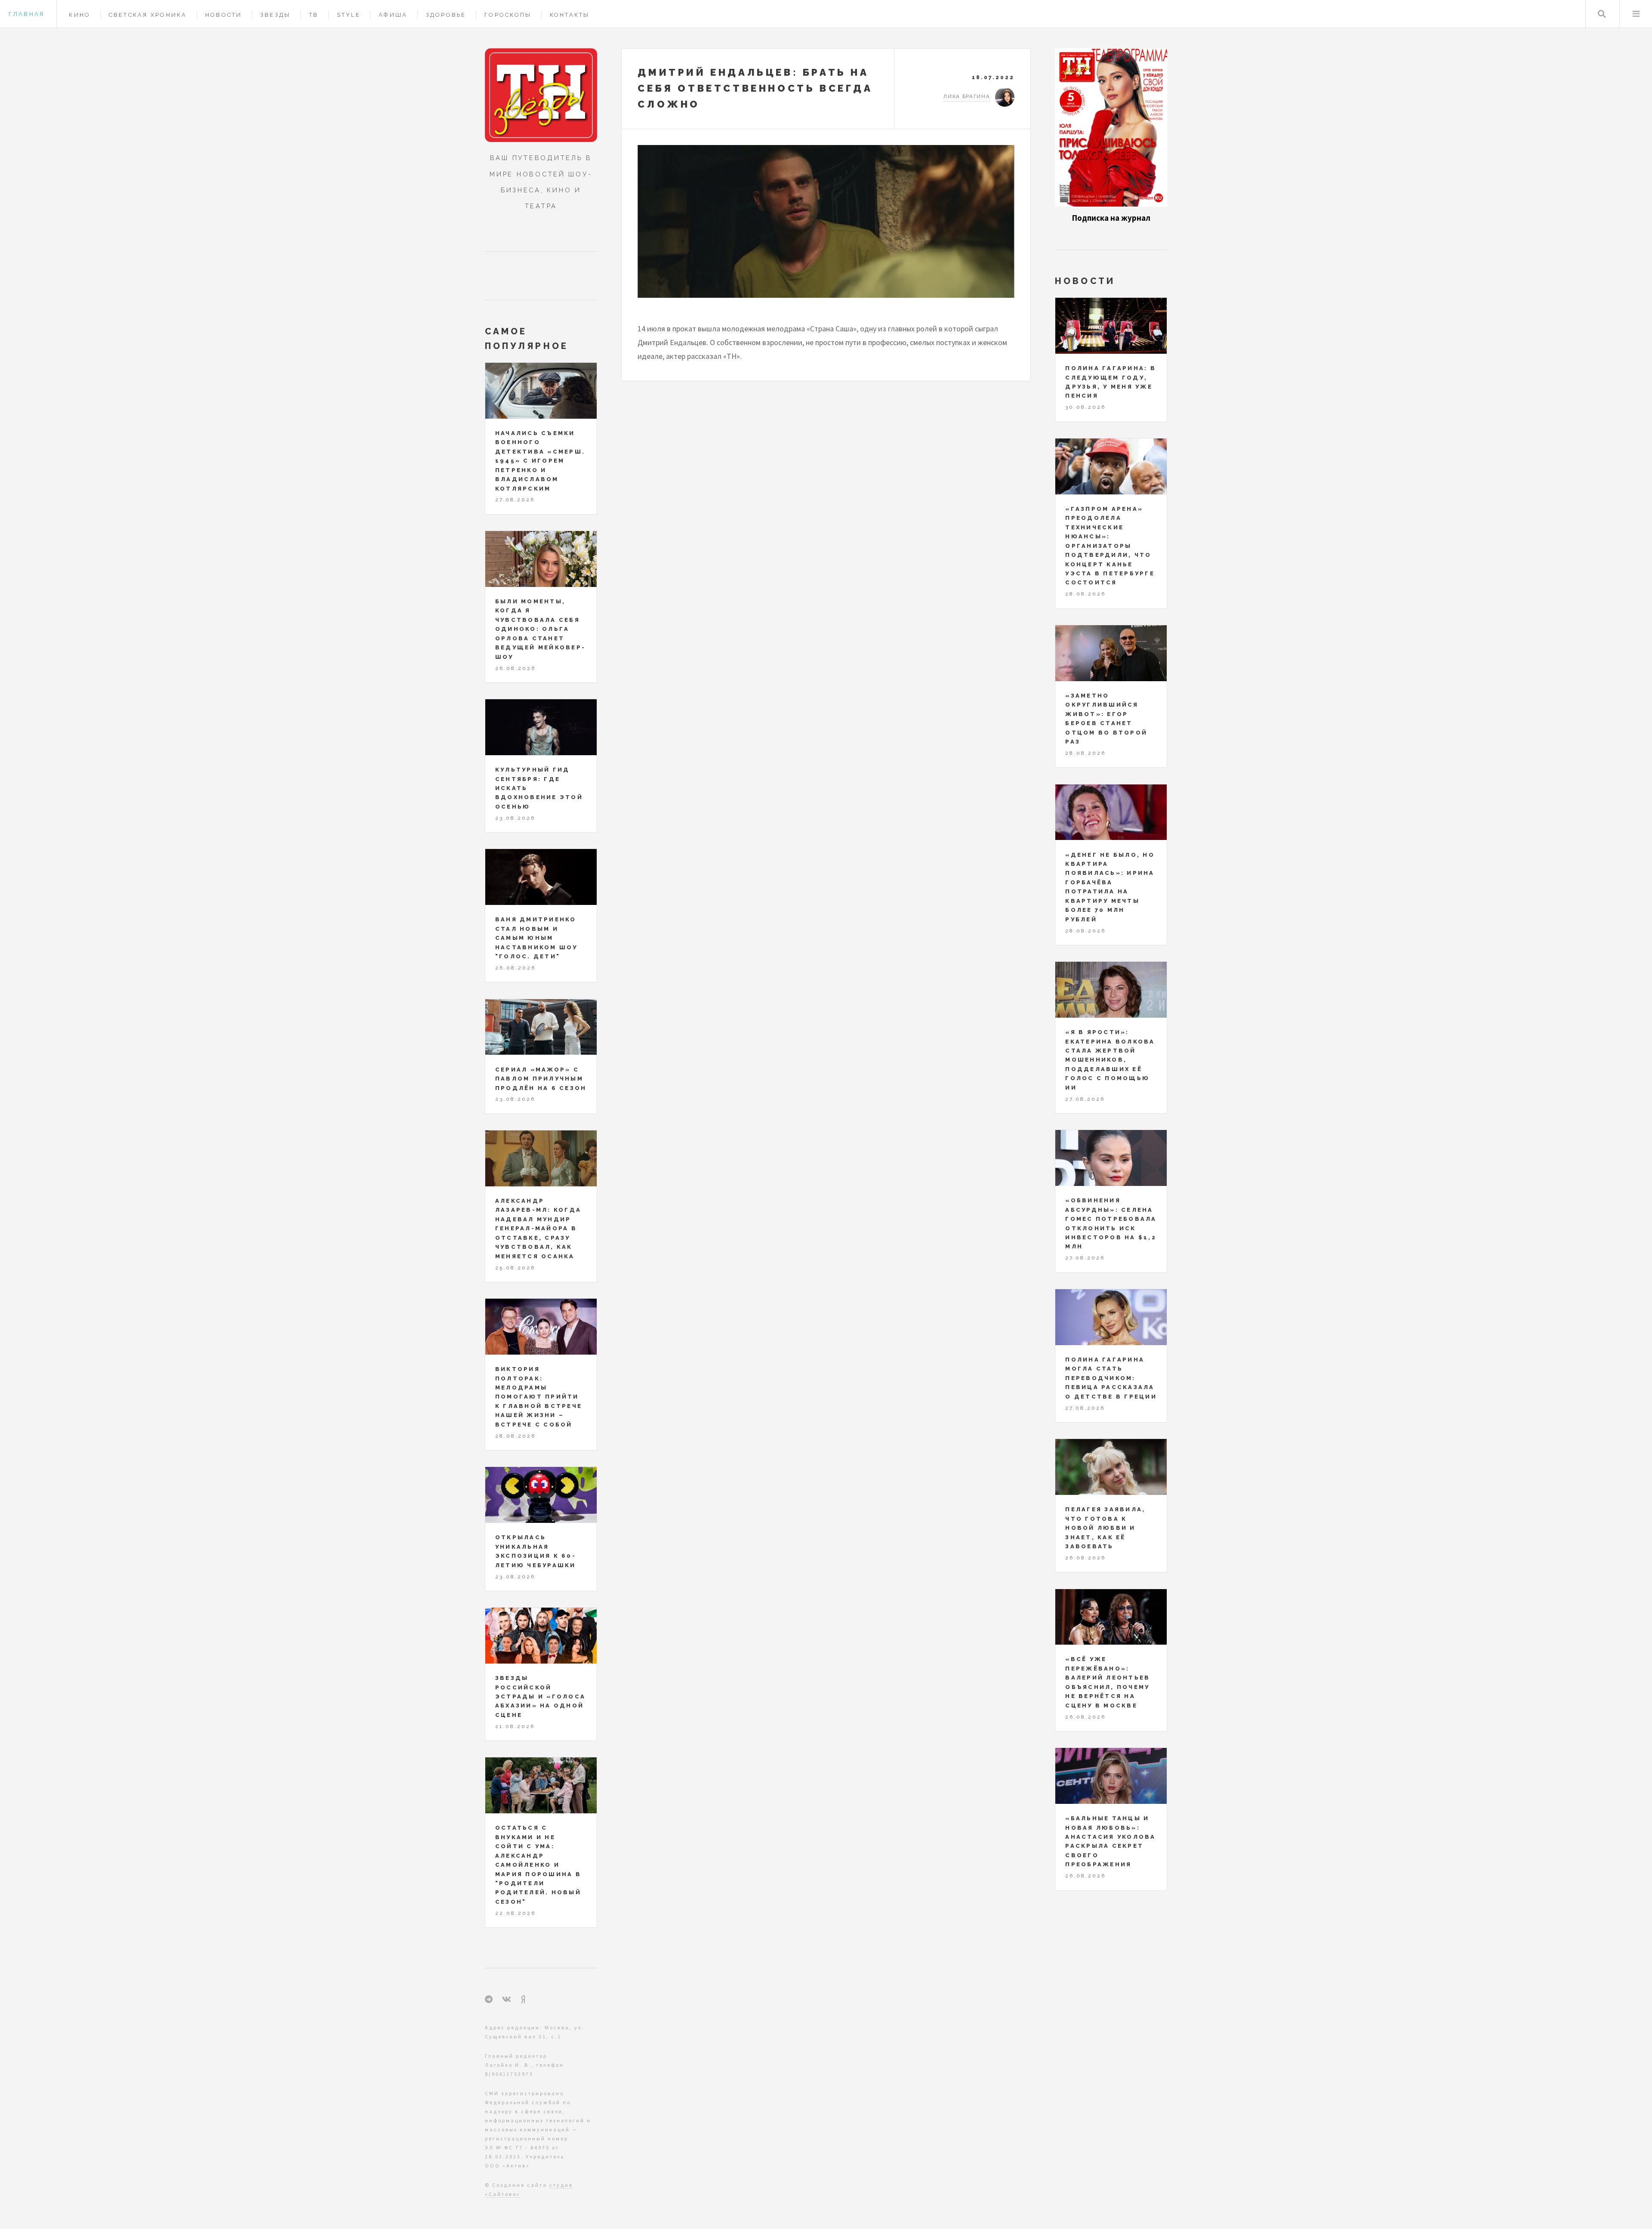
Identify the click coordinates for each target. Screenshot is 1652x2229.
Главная (26, 14)
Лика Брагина (967, 96)
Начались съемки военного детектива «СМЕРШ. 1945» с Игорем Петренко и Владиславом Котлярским (540, 461)
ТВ (314, 15)
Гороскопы (508, 15)
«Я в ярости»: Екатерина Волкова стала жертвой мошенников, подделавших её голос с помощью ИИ (1110, 1060)
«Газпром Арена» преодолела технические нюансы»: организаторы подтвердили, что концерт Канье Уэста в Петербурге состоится (1110, 546)
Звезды (276, 15)
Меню (1636, 14)
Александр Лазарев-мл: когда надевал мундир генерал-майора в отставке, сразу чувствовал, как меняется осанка (538, 1229)
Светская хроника (148, 15)
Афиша (393, 15)
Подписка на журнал (1111, 218)
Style (349, 15)
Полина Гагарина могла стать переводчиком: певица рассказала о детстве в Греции (1111, 1378)
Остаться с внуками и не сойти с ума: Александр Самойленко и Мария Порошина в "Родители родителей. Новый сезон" (538, 1865)
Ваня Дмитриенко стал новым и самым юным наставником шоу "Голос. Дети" (536, 938)
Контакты (570, 15)
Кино (80, 15)
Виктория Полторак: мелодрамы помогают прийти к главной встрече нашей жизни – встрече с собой (539, 1397)
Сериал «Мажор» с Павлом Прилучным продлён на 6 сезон (541, 1079)
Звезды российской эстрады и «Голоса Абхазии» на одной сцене (540, 1696)
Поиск (1602, 14)
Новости (224, 15)
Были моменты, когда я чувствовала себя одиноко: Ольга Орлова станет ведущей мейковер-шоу (540, 629)
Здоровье (446, 15)
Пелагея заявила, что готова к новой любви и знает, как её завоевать (1105, 1528)
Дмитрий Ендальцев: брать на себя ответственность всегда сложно (755, 88)
